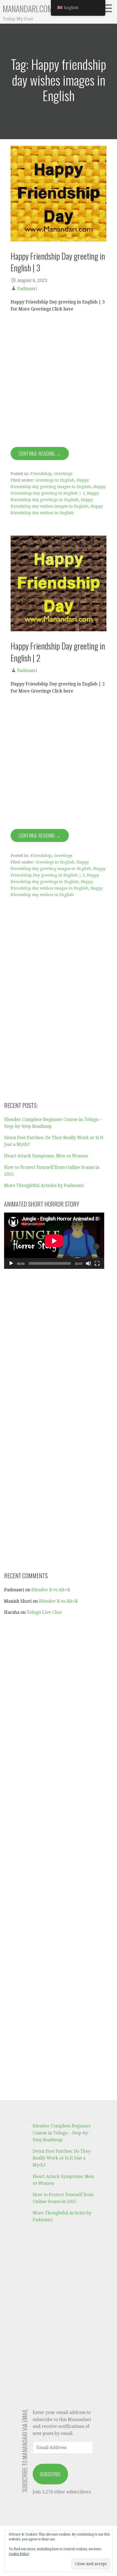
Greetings (63, 474)
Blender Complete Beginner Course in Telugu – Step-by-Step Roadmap (62, 2133)
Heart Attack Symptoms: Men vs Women (46, 1156)
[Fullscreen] (97, 1263)
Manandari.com (28, 9)
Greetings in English (55, 480)
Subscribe (50, 2474)
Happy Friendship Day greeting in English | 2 (58, 652)
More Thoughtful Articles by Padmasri (44, 1186)
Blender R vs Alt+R (51, 1590)
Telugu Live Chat (44, 1612)
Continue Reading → (40, 453)
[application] (54, 1241)
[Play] (11, 1263)
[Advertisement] (59, 379)
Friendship (41, 474)
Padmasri (27, 289)
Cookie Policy (19, 2554)
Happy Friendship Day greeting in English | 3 (58, 262)
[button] (109, 8)
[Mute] (88, 1263)
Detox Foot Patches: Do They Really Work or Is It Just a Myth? (62, 2158)
